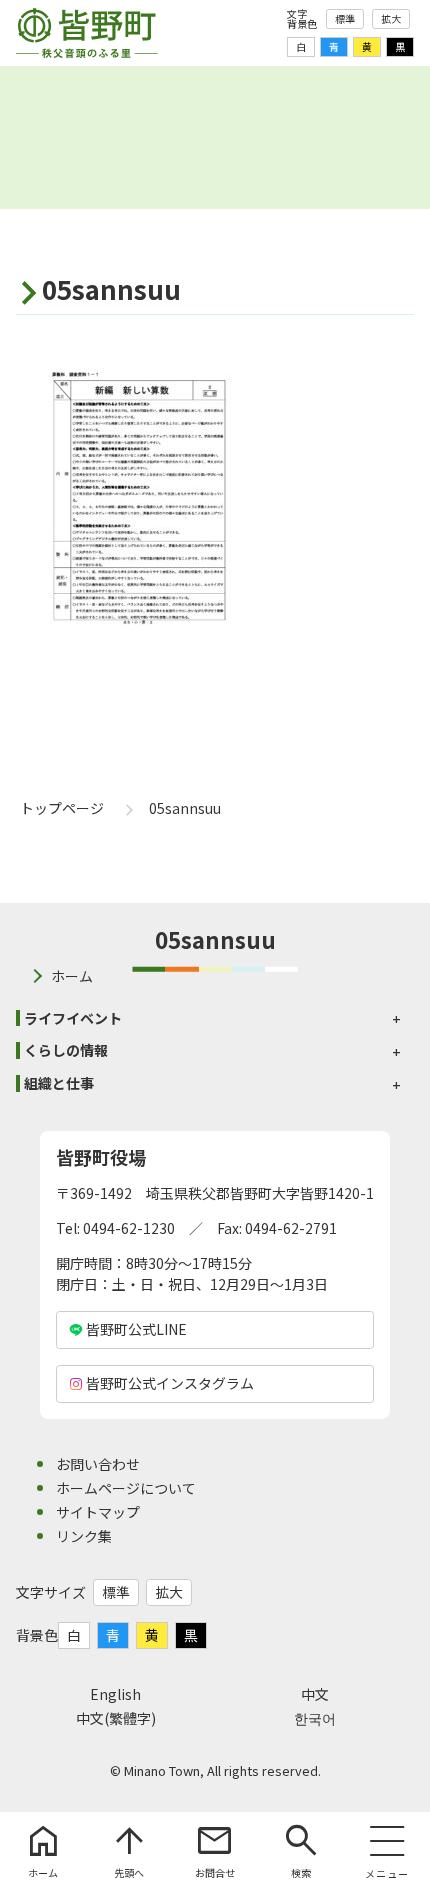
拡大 (391, 18)
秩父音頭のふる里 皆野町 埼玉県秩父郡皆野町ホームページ (87, 33)
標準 (345, 18)
